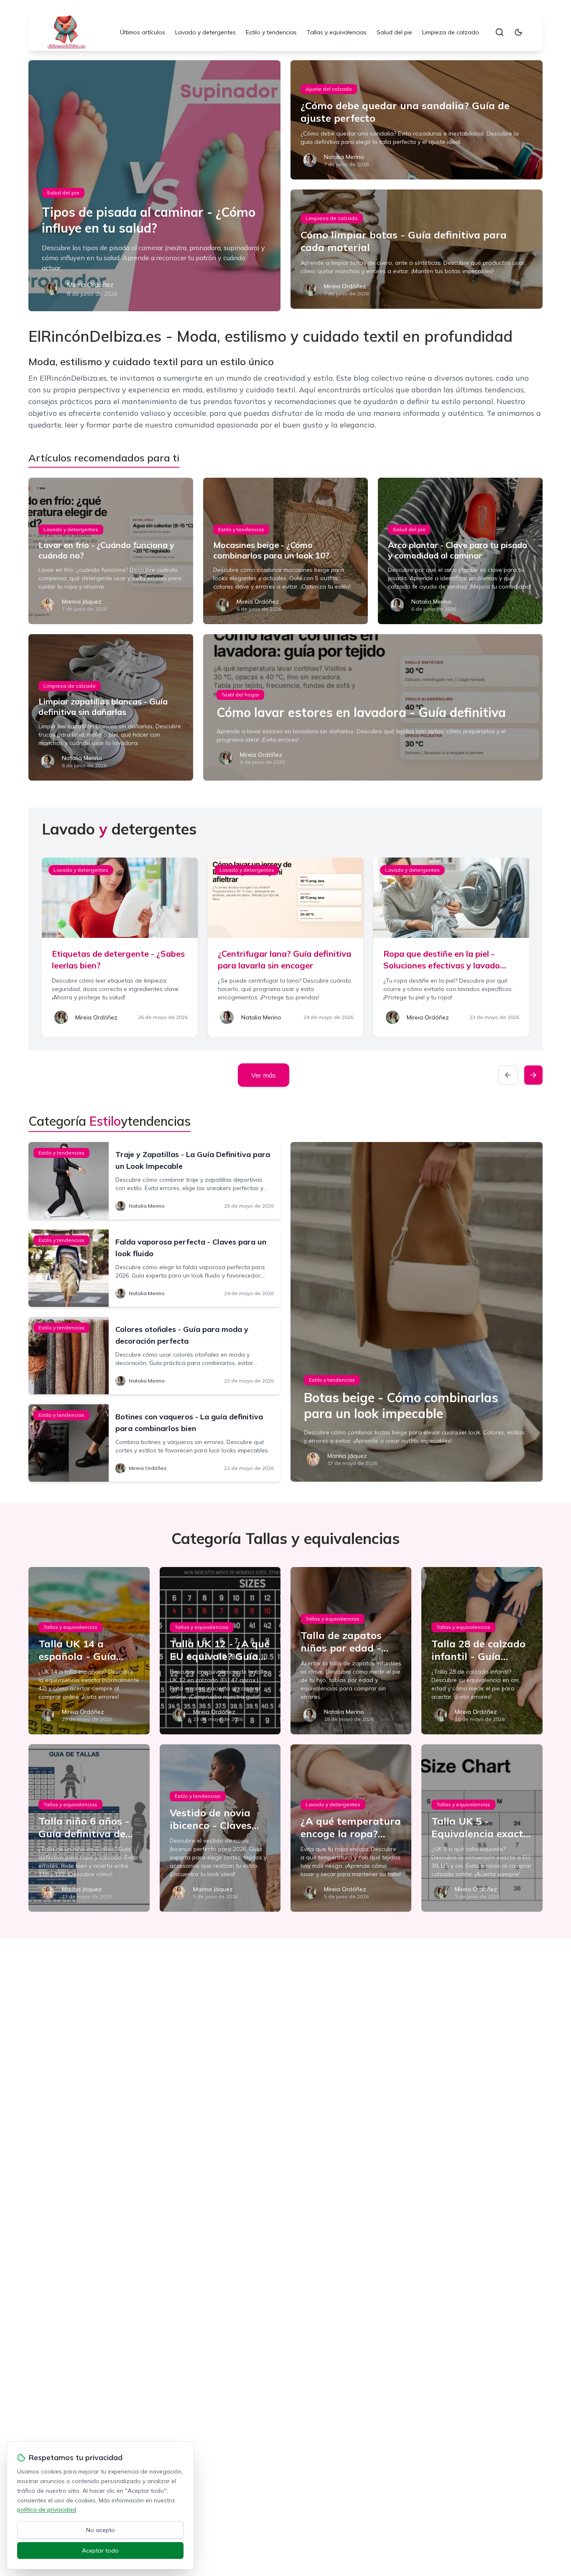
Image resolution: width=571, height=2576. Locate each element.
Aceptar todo (100, 2550)
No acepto (101, 2530)
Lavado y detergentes (205, 32)
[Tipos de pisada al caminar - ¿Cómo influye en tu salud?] (154, 186)
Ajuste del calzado (329, 89)
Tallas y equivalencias (337, 32)
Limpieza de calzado (451, 32)
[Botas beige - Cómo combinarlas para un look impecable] (417, 1312)
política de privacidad (47, 2509)
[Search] (500, 32)
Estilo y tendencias (271, 32)
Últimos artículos (143, 32)
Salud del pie (394, 32)
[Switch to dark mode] (518, 32)
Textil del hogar (240, 695)
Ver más (264, 1075)
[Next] (533, 1075)
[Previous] (508, 1075)
